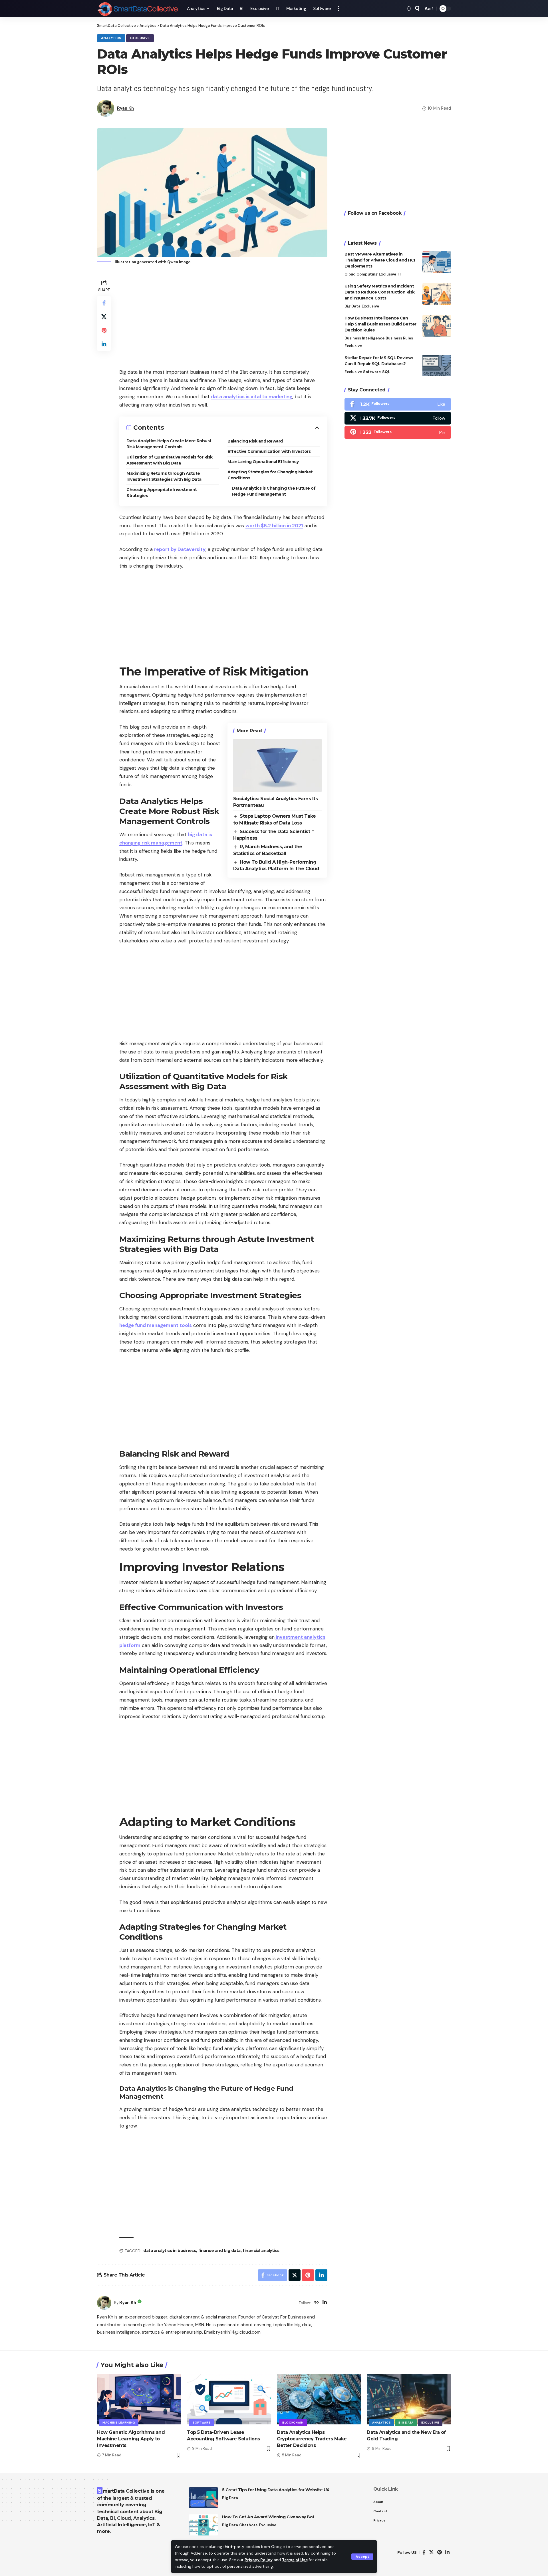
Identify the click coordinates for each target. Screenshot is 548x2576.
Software (372, 372)
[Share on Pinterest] (104, 330)
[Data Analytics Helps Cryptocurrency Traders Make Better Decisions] (319, 2399)
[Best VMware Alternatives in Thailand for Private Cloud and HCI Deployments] (437, 262)
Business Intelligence (364, 338)
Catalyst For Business (284, 2317)
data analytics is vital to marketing (252, 397)
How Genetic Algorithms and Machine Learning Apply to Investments (131, 2439)
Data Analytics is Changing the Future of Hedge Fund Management (274, 491)
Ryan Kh (125, 108)
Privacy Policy (259, 2560)
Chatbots (248, 2525)
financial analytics (261, 2251)
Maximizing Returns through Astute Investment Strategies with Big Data (164, 476)
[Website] (316, 2303)
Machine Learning (119, 2423)
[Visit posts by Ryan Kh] (104, 2303)
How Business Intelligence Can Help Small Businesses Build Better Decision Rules (380, 324)
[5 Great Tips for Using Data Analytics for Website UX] (204, 2498)
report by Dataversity (180, 549)
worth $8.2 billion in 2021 (274, 526)
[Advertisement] (223, 318)
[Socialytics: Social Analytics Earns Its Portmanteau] (277, 765)
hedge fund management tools (156, 1325)
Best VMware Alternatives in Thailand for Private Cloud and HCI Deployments (380, 260)
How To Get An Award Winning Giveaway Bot (268, 2517)
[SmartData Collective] (137, 9)
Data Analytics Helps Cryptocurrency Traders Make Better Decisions (312, 2439)
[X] (398, 418)
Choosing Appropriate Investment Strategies (162, 493)
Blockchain (293, 2423)
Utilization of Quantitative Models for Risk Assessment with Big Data (170, 460)
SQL (386, 372)
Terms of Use (295, 2560)
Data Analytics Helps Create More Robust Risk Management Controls (169, 444)
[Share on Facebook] (104, 303)
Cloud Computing (361, 274)
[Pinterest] (398, 433)
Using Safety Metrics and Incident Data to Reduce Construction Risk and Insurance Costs (380, 292)
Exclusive (140, 38)
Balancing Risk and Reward (255, 441)
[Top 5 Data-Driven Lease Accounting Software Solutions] (229, 2399)
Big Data (352, 306)
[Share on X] (104, 316)
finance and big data (219, 2251)
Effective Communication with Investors (269, 451)
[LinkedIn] (325, 2303)
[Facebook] (398, 404)
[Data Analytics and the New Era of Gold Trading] (409, 2399)
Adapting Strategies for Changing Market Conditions (270, 475)
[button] (362, 2557)
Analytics (111, 38)
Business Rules (399, 338)
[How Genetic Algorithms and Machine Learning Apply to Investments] (139, 2399)
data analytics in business (170, 2251)
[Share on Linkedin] (104, 344)
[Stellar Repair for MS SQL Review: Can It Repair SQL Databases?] (437, 366)
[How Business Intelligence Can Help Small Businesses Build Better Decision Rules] (437, 326)
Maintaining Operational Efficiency (263, 462)
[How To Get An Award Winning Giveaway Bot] (204, 2525)
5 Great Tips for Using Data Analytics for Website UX (276, 2490)
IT (399, 274)
